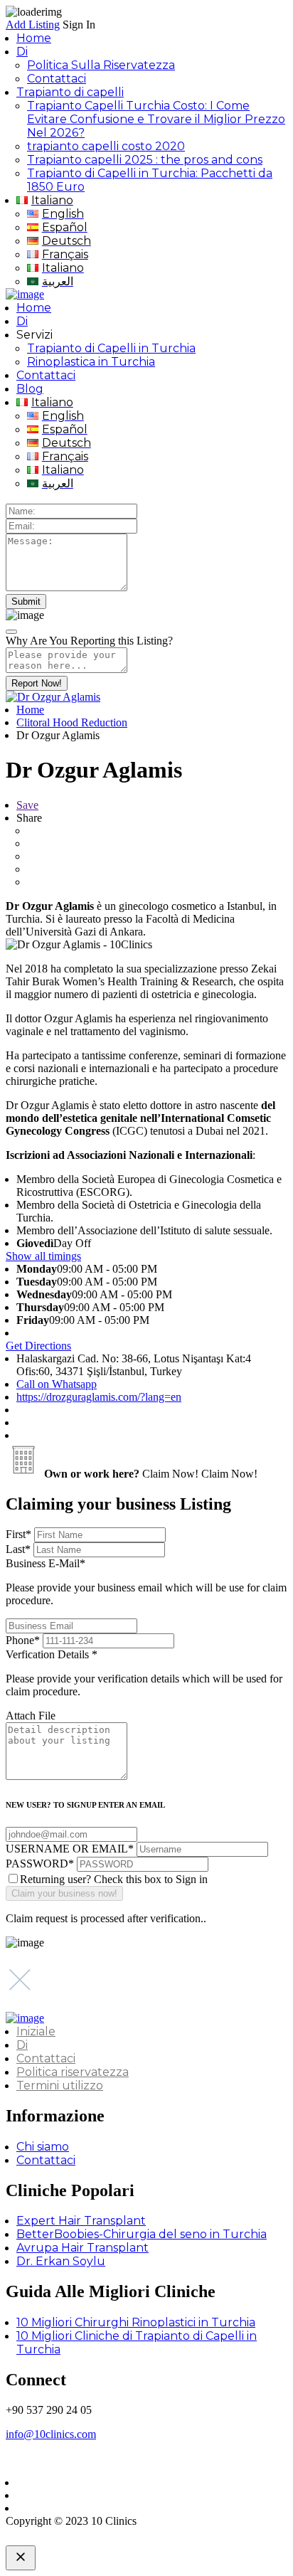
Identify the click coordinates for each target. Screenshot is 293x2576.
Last (18, 1549)
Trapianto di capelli (70, 92)
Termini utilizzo (60, 2085)
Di (22, 52)
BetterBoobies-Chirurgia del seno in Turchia (142, 2234)
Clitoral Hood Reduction (72, 722)
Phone (23, 1640)
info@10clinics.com (51, 2434)
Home (34, 38)
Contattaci (57, 79)
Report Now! (37, 683)
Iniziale (36, 2031)
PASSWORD (40, 1864)
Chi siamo (43, 2147)
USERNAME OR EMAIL (70, 1849)
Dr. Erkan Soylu (61, 2261)
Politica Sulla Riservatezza (101, 65)
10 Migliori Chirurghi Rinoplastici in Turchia (136, 2322)
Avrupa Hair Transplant (82, 2248)
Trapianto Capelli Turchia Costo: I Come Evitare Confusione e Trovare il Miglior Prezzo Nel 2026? (156, 119)
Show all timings (43, 1256)
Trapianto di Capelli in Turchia (111, 348)
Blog (30, 389)
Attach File (31, 1716)
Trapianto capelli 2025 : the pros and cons (145, 160)
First (18, 1534)
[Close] (11, 632)
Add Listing (33, 25)
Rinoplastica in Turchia (91, 362)
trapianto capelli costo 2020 (106, 146)
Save (27, 805)
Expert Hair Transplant (81, 2221)
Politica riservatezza (73, 2072)
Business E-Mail (146, 1582)
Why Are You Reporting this (89, 641)
